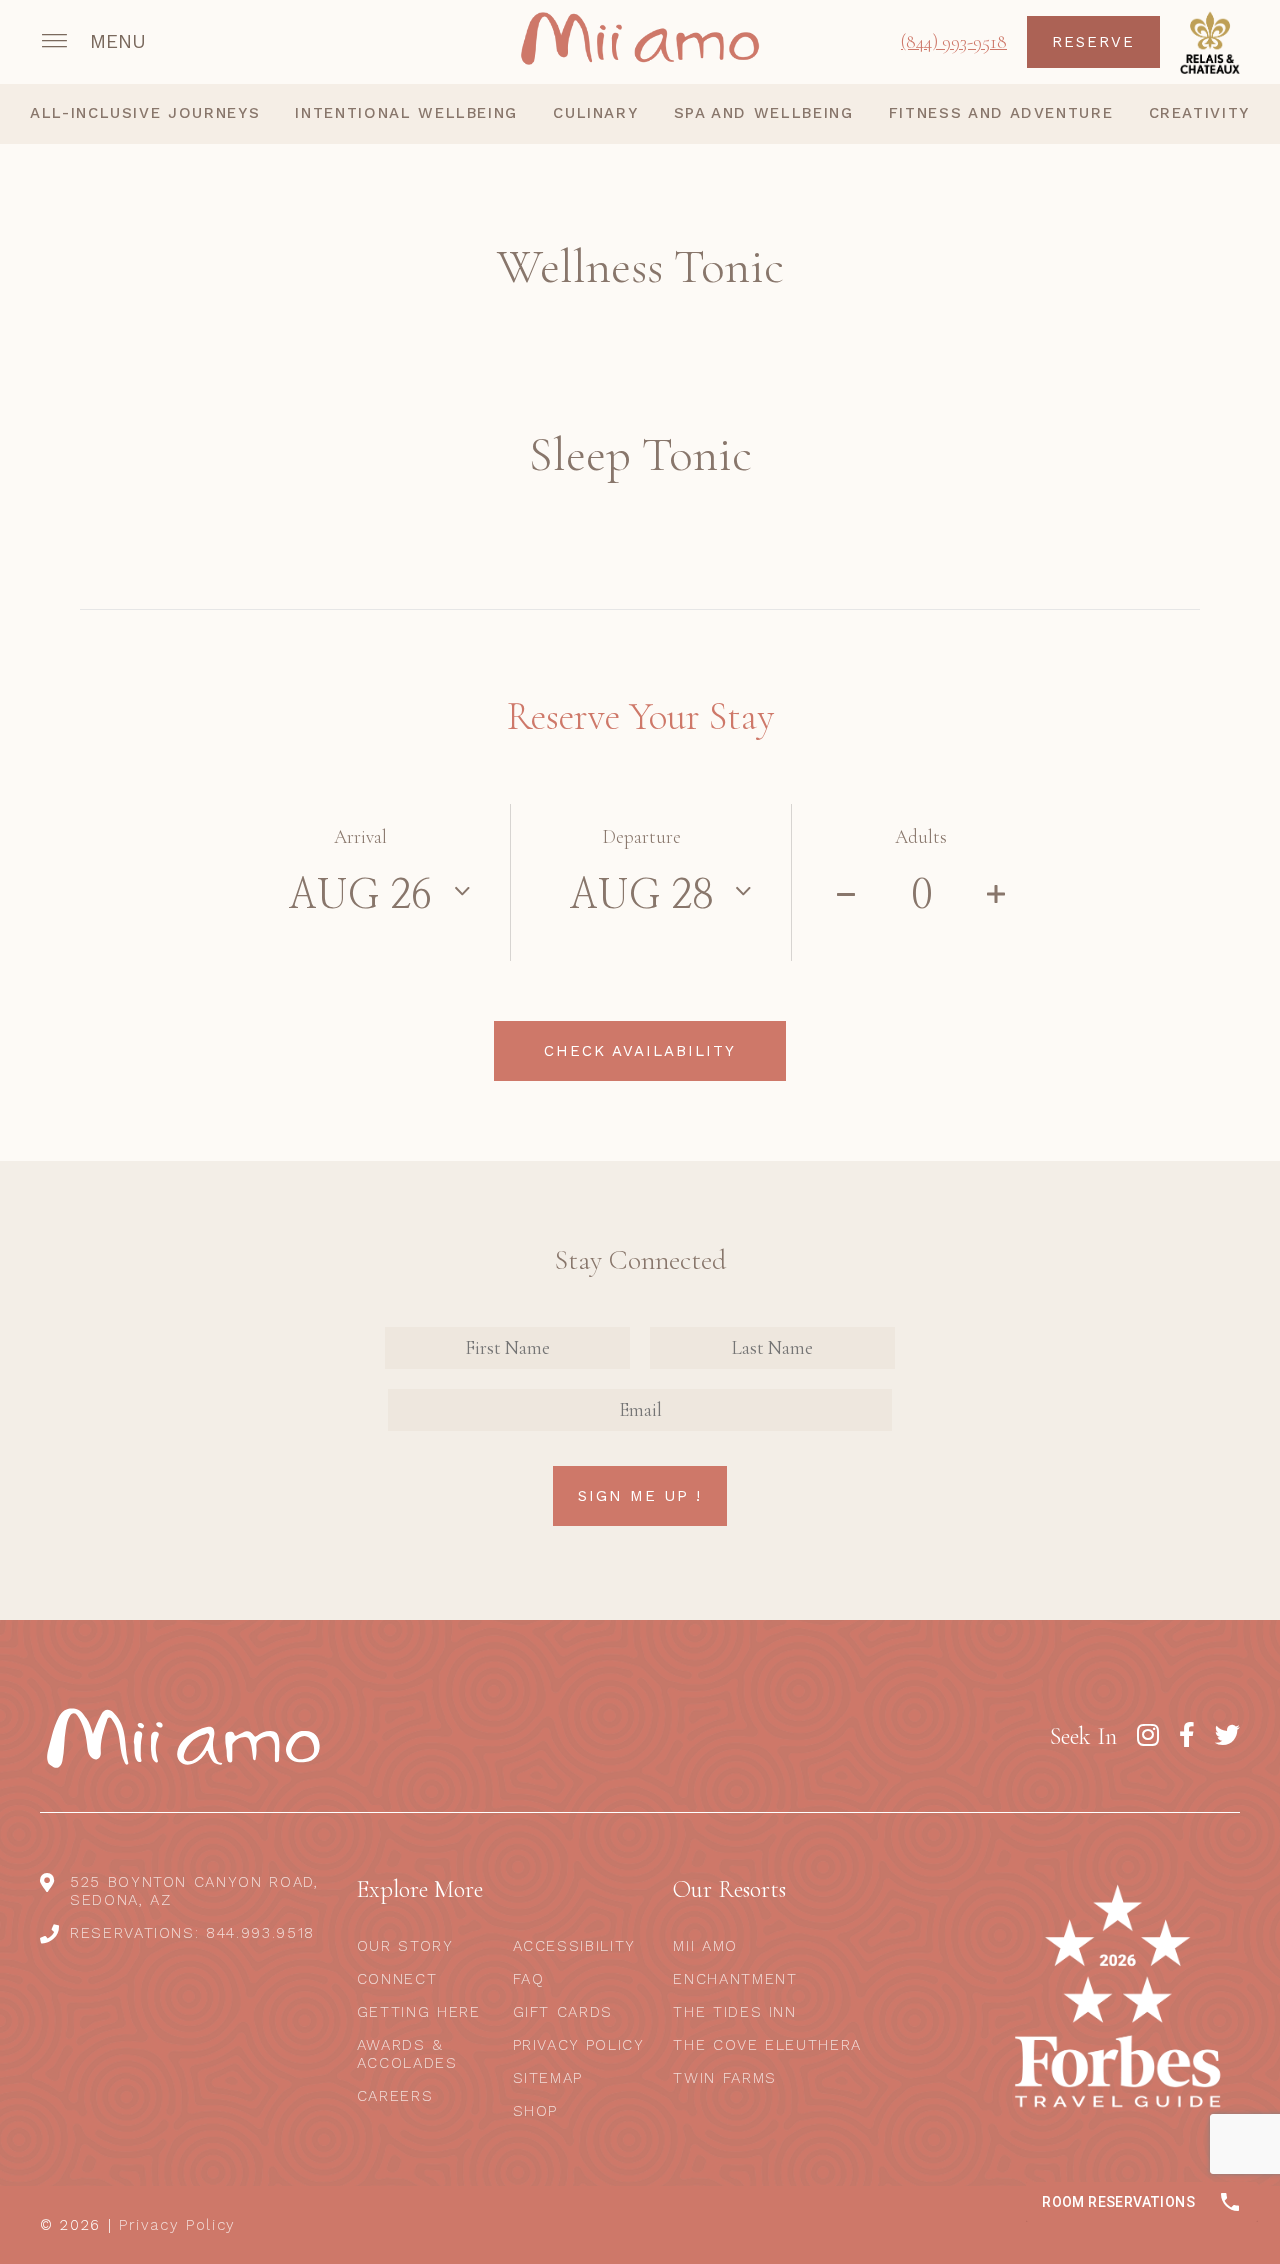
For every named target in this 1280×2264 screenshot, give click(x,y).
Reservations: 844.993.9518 (192, 1933)
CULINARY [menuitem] (595, 113)
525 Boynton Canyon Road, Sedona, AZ (194, 1891)
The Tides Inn (734, 2012)
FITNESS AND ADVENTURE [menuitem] (1001, 113)
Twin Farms (725, 2078)
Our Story (405, 1946)
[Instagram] (1148, 1736)
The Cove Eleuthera (767, 2045)
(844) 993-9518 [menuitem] (954, 41)
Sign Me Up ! (640, 1496)
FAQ (529, 1979)
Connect (397, 1979)
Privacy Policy (579, 2045)
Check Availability (640, 1051)
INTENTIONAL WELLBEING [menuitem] (406, 113)
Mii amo (705, 1946)
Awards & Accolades (407, 2054)
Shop (536, 2111)
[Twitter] (1227, 1736)
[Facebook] (1187, 1736)
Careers (395, 2096)
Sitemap (548, 2078)
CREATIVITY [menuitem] (1200, 113)
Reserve (1093, 42)
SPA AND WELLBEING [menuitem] (764, 113)
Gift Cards (563, 2012)
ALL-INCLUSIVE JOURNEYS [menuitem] (145, 113)
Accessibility (574, 1946)
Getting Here (419, 2012)
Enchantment (735, 1979)
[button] (96, 42)
